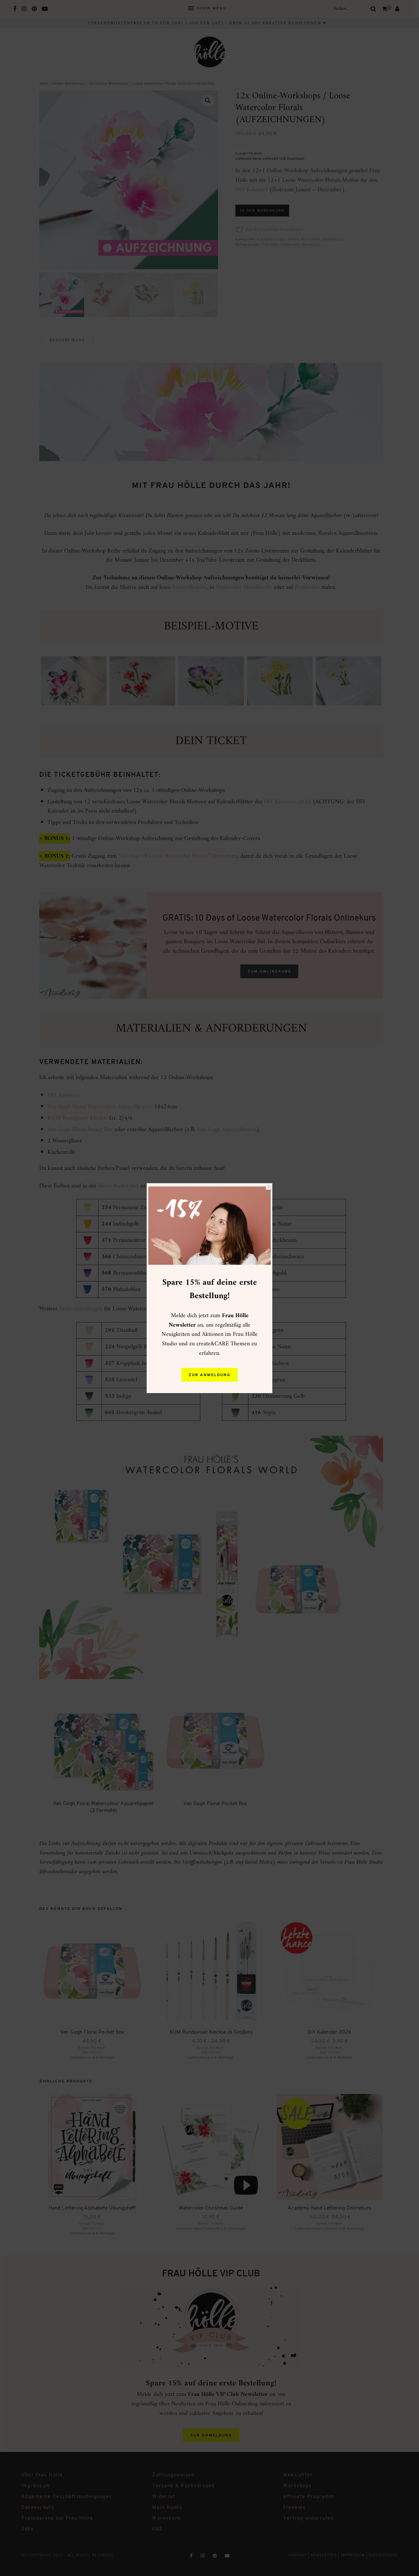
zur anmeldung (209, 1375)
